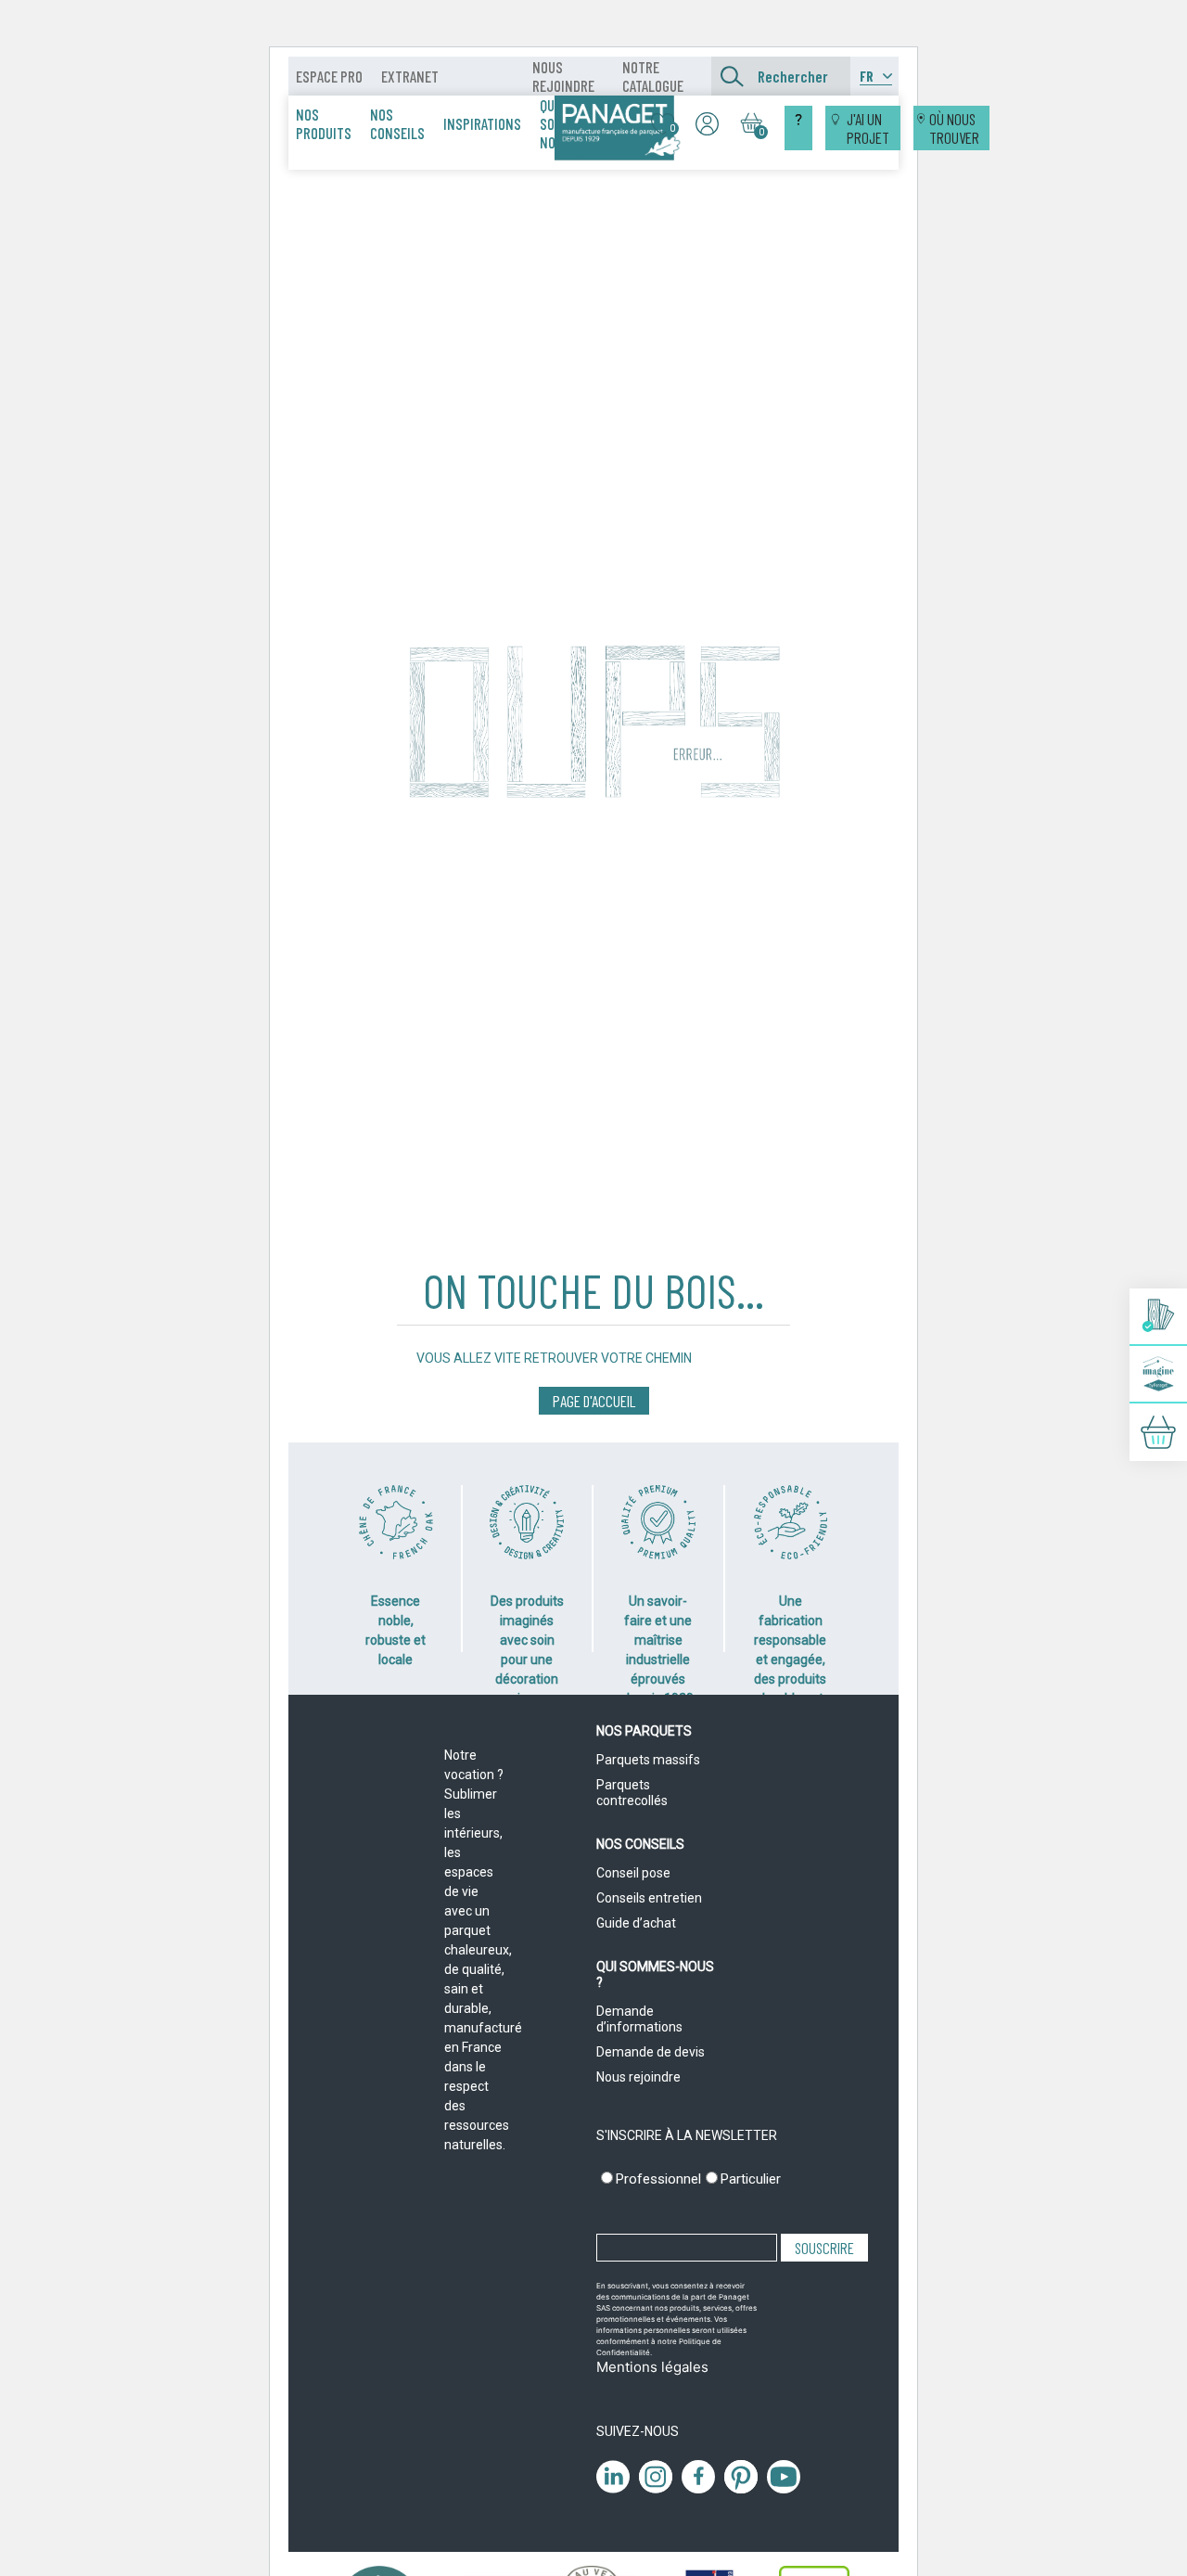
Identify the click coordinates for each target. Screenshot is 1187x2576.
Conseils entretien (649, 1898)
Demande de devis (651, 2052)
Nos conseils (397, 123)
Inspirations (482, 123)
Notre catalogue (653, 76)
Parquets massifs (648, 1760)
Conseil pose (633, 1873)
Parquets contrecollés (632, 1793)
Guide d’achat (636, 1923)
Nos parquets (644, 1731)
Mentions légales (652, 2367)
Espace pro (329, 76)
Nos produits (324, 123)
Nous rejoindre (563, 76)
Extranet (410, 76)
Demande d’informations (639, 2019)
